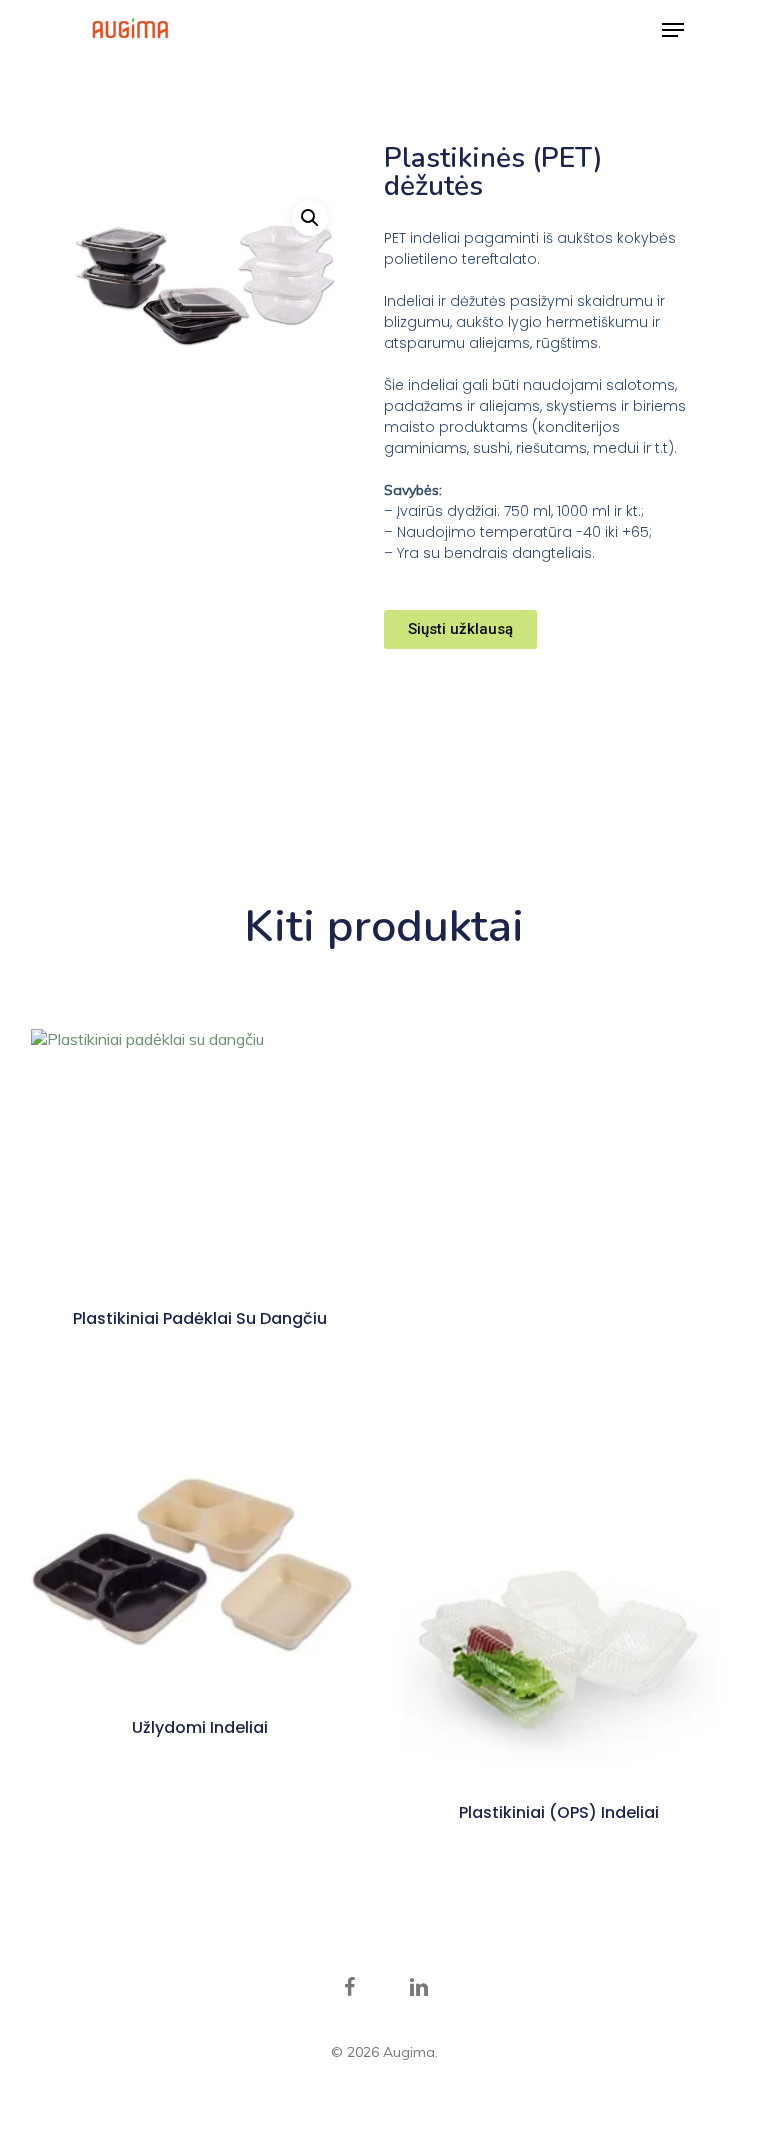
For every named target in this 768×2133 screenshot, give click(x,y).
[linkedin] (419, 1988)
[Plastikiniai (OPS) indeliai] (559, 1608)
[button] (310, 218)
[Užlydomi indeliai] (200, 1566)
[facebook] (349, 1988)
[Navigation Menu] (673, 30)
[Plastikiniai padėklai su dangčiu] (200, 1156)
